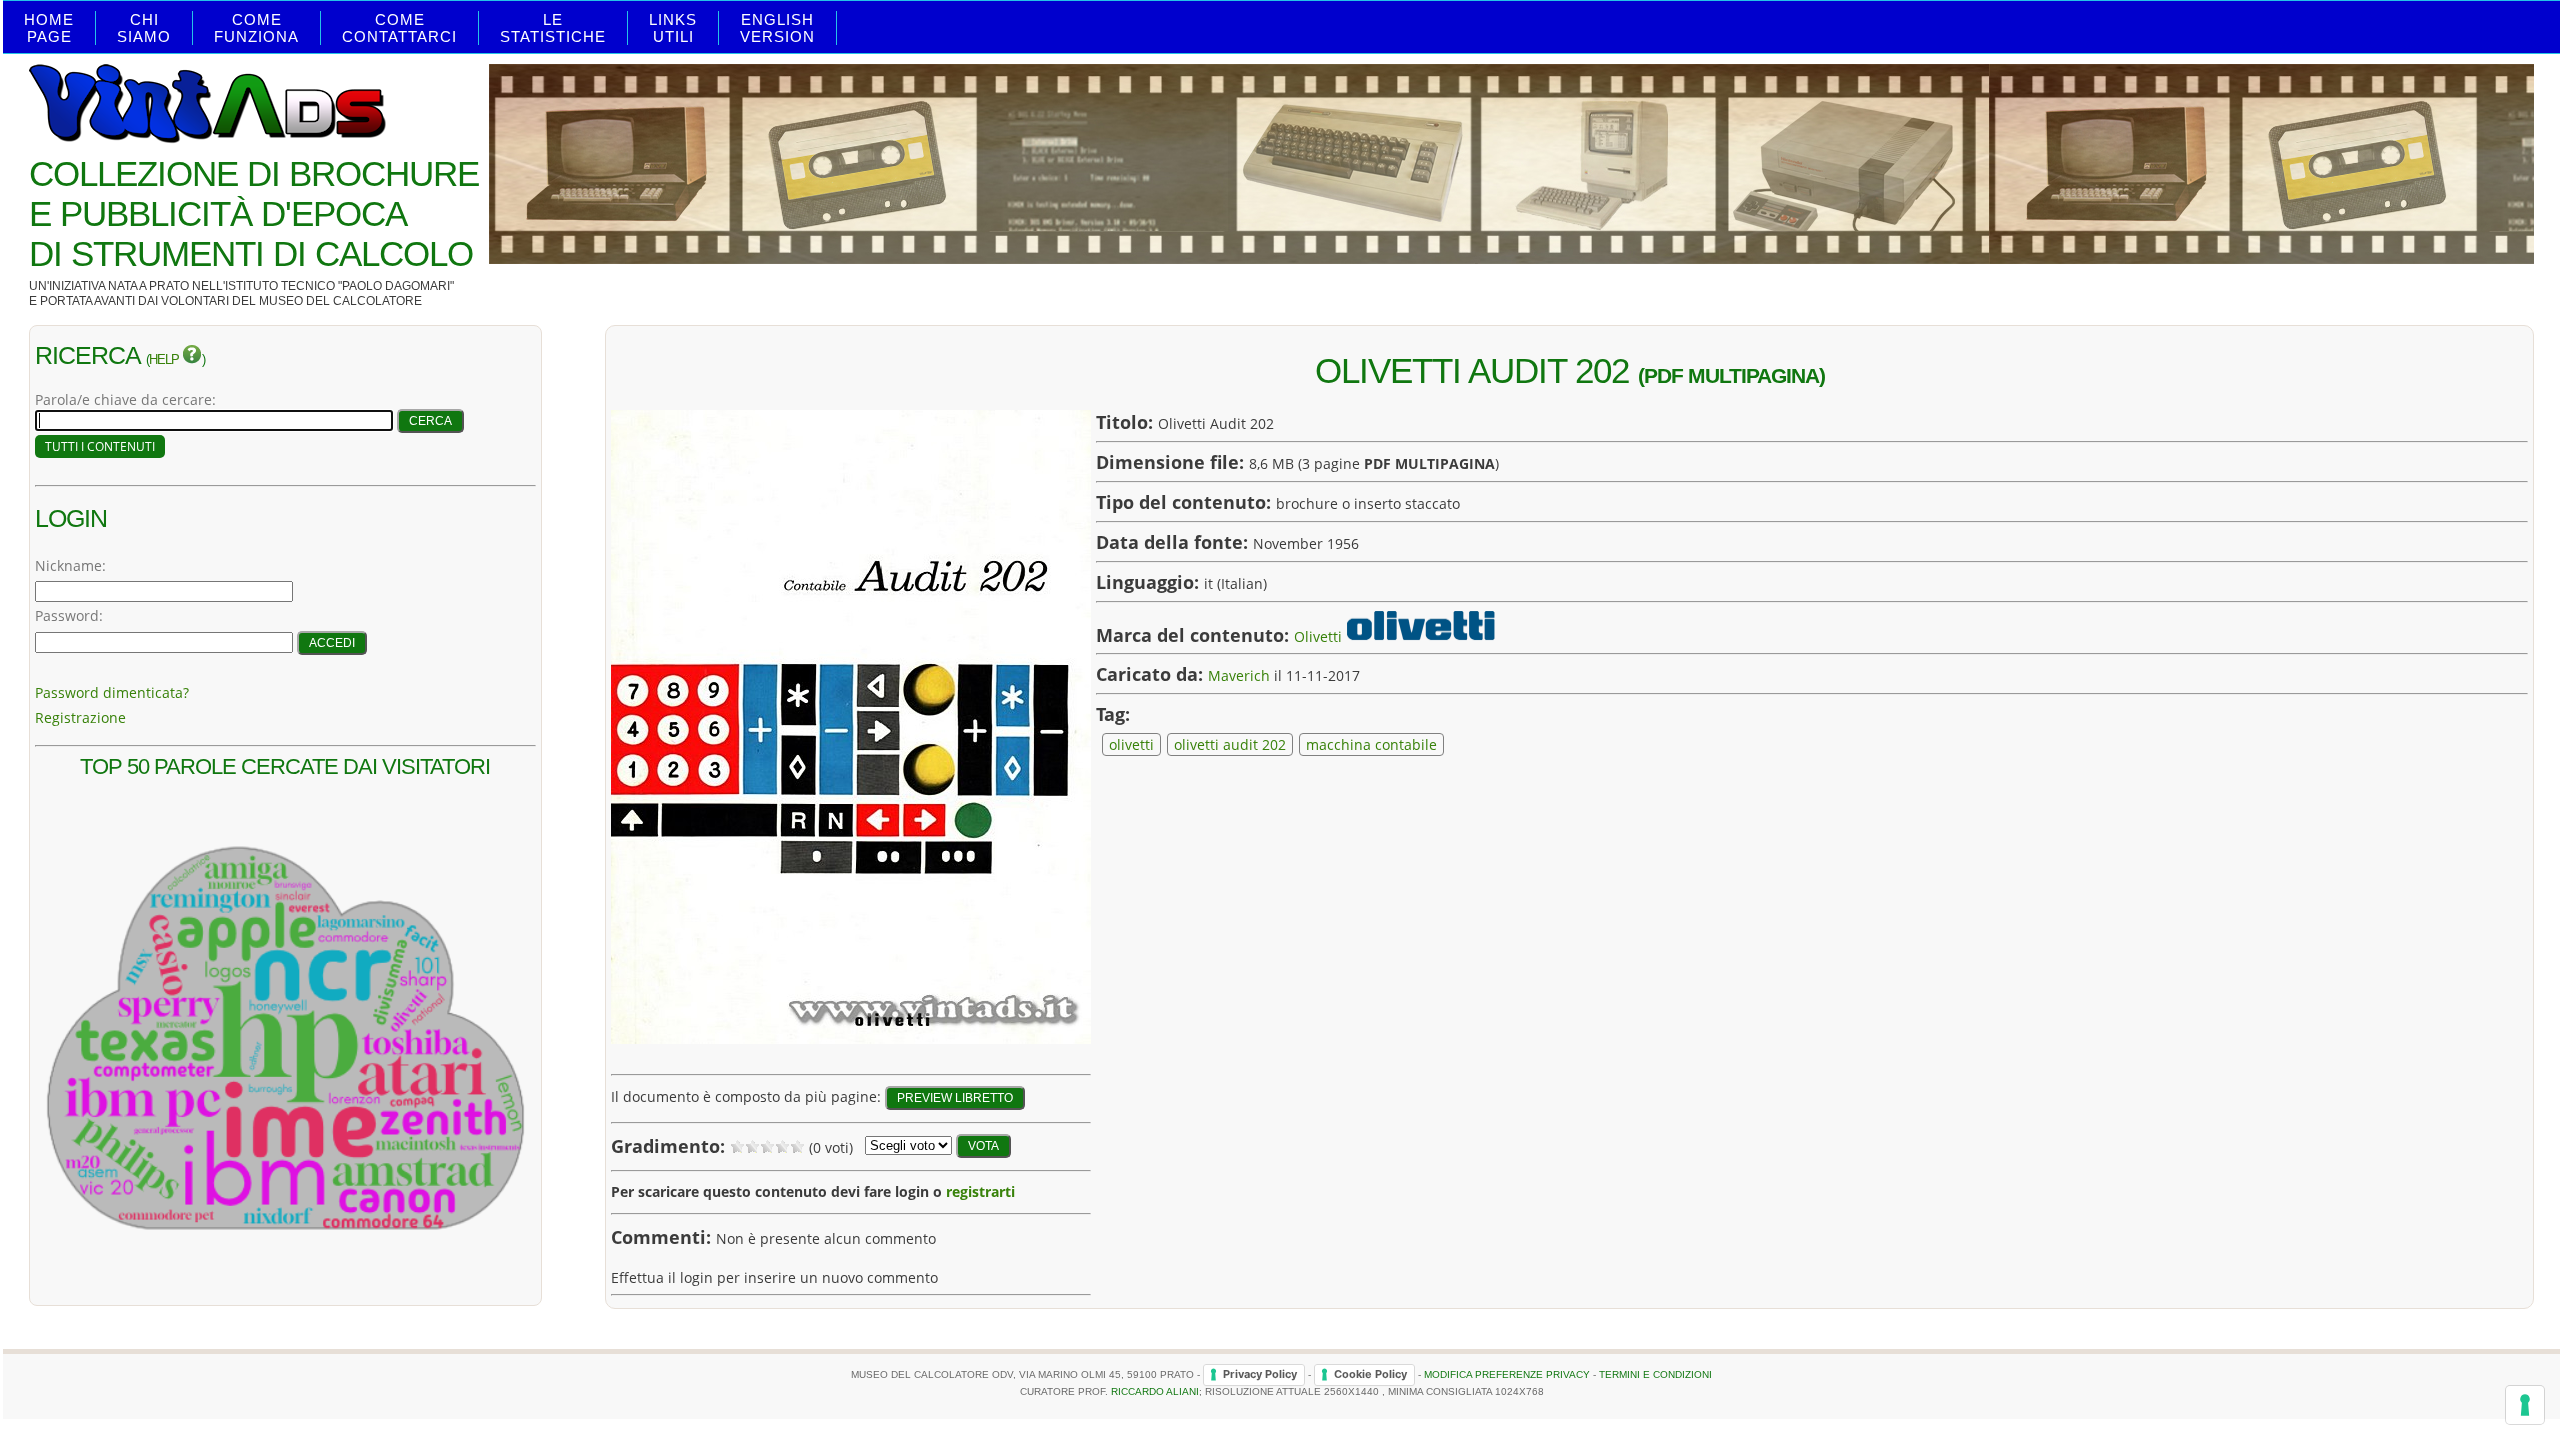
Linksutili (673, 28)
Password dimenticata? (112, 692)
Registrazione (80, 717)
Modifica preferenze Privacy (1507, 1373)
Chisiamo (144, 28)
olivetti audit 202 (1230, 744)
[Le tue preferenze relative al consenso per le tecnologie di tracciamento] (2525, 1405)
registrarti (980, 1191)
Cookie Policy (1370, 1374)
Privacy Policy (1260, 1374)
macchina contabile (1371, 744)
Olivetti (1318, 635)
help (165, 360)
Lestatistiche (553, 28)
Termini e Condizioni (1655, 1373)
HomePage (49, 28)
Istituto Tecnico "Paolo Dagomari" (339, 286)
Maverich (1239, 675)
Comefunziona (256, 28)
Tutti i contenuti (100, 446)
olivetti (1131, 744)
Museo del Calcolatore (340, 301)
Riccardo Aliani (1155, 1391)
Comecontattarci (399, 28)
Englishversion (777, 28)
